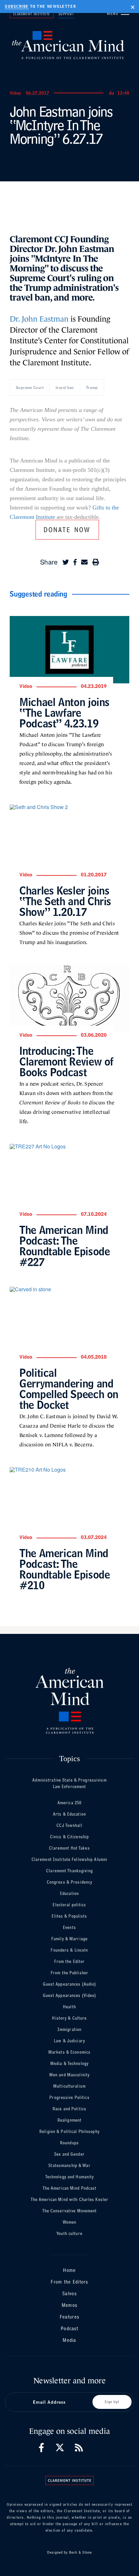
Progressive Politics (69, 2097)
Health (69, 2007)
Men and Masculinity (69, 2075)
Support (66, 14)
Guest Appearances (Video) (70, 1995)
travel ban (65, 388)
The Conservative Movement (70, 2211)
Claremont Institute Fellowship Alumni (69, 1859)
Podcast (69, 2328)
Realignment (69, 2120)
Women (70, 2222)
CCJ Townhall (69, 1825)
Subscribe (17, 6)
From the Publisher (69, 1973)
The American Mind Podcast (70, 2188)
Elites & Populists (69, 1916)
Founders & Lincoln (69, 1950)
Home (69, 2270)
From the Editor (70, 1961)
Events (69, 1927)
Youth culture (69, 2234)
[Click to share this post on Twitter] (66, 562)
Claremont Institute (32, 14)
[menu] (125, 13)
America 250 (69, 1803)
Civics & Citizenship (69, 1837)
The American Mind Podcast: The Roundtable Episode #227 (64, 1246)
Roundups (69, 2143)
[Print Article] (96, 562)
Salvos (69, 2293)
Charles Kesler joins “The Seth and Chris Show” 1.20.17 (65, 901)
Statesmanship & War (69, 2166)
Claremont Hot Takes (69, 1848)
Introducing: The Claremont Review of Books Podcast (66, 1061)
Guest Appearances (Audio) (70, 1984)
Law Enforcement (70, 1787)
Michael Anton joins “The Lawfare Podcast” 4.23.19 (64, 713)
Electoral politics (69, 1905)
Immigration (69, 2029)
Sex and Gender (69, 2154)
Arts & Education (69, 1814)
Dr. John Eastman (39, 319)
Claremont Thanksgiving (69, 1871)
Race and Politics (69, 2109)
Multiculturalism (69, 2086)
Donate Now (67, 529)
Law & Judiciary (69, 2041)
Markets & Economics (69, 2052)
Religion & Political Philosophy (69, 2131)
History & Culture (69, 2018)
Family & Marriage (69, 1939)
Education (69, 1893)
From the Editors (69, 2282)
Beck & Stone (80, 2552)
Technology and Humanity (70, 2177)
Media (69, 2340)
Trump (92, 388)
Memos (69, 2305)
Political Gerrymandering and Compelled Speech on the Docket (69, 1389)
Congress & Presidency (70, 1882)
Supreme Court (30, 388)
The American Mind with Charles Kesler (69, 2200)
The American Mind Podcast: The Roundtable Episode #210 (64, 1569)
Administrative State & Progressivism (69, 1780)
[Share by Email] (84, 562)
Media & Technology (69, 2063)
